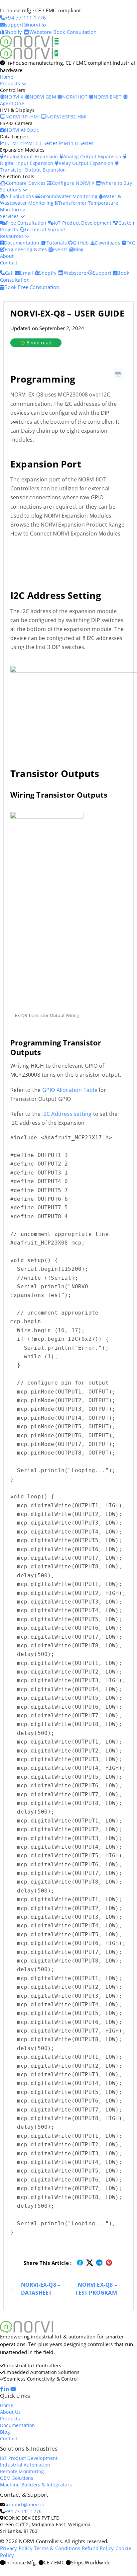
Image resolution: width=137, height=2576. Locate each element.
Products (11, 83)
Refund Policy (98, 2548)
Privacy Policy (16, 2548)
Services (10, 216)
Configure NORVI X (74, 183)
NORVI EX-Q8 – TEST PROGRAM (96, 2289)
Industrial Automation (25, 2465)
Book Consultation (75, 32)
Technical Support (45, 229)
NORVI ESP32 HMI (66, 117)
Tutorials (57, 243)
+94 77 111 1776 (23, 2511)
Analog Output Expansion (93, 156)
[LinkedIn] (7, 2389)
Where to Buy (116, 183)
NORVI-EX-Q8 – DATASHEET (41, 2289)
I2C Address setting (67, 1114)
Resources (12, 236)
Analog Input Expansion (32, 156)
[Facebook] (2, 2389)
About (7, 256)
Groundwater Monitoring (70, 196)
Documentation (22, 243)
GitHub (81, 243)
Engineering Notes (27, 249)
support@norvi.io (24, 2504)
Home (7, 77)
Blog (79, 249)
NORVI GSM (44, 97)
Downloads (108, 243)
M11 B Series (79, 143)
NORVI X (14, 97)
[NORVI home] (27, 53)
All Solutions (20, 196)
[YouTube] (14, 2389)
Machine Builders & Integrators (36, 2485)
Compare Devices (26, 183)
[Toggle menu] (57, 41)
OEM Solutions (17, 2478)
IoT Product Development (83, 223)
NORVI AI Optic (22, 130)
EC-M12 (14, 143)
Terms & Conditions (57, 2548)
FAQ (131, 243)
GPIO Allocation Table (70, 1090)
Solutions (11, 190)
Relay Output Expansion (87, 163)
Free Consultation (27, 223)
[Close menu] (56, 53)
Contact (9, 263)
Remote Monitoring (22, 2471)
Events (61, 249)
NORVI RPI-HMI (23, 117)
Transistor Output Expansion (33, 170)
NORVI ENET (108, 97)
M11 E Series (44, 143)
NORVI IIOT (75, 97)
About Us (10, 2412)
